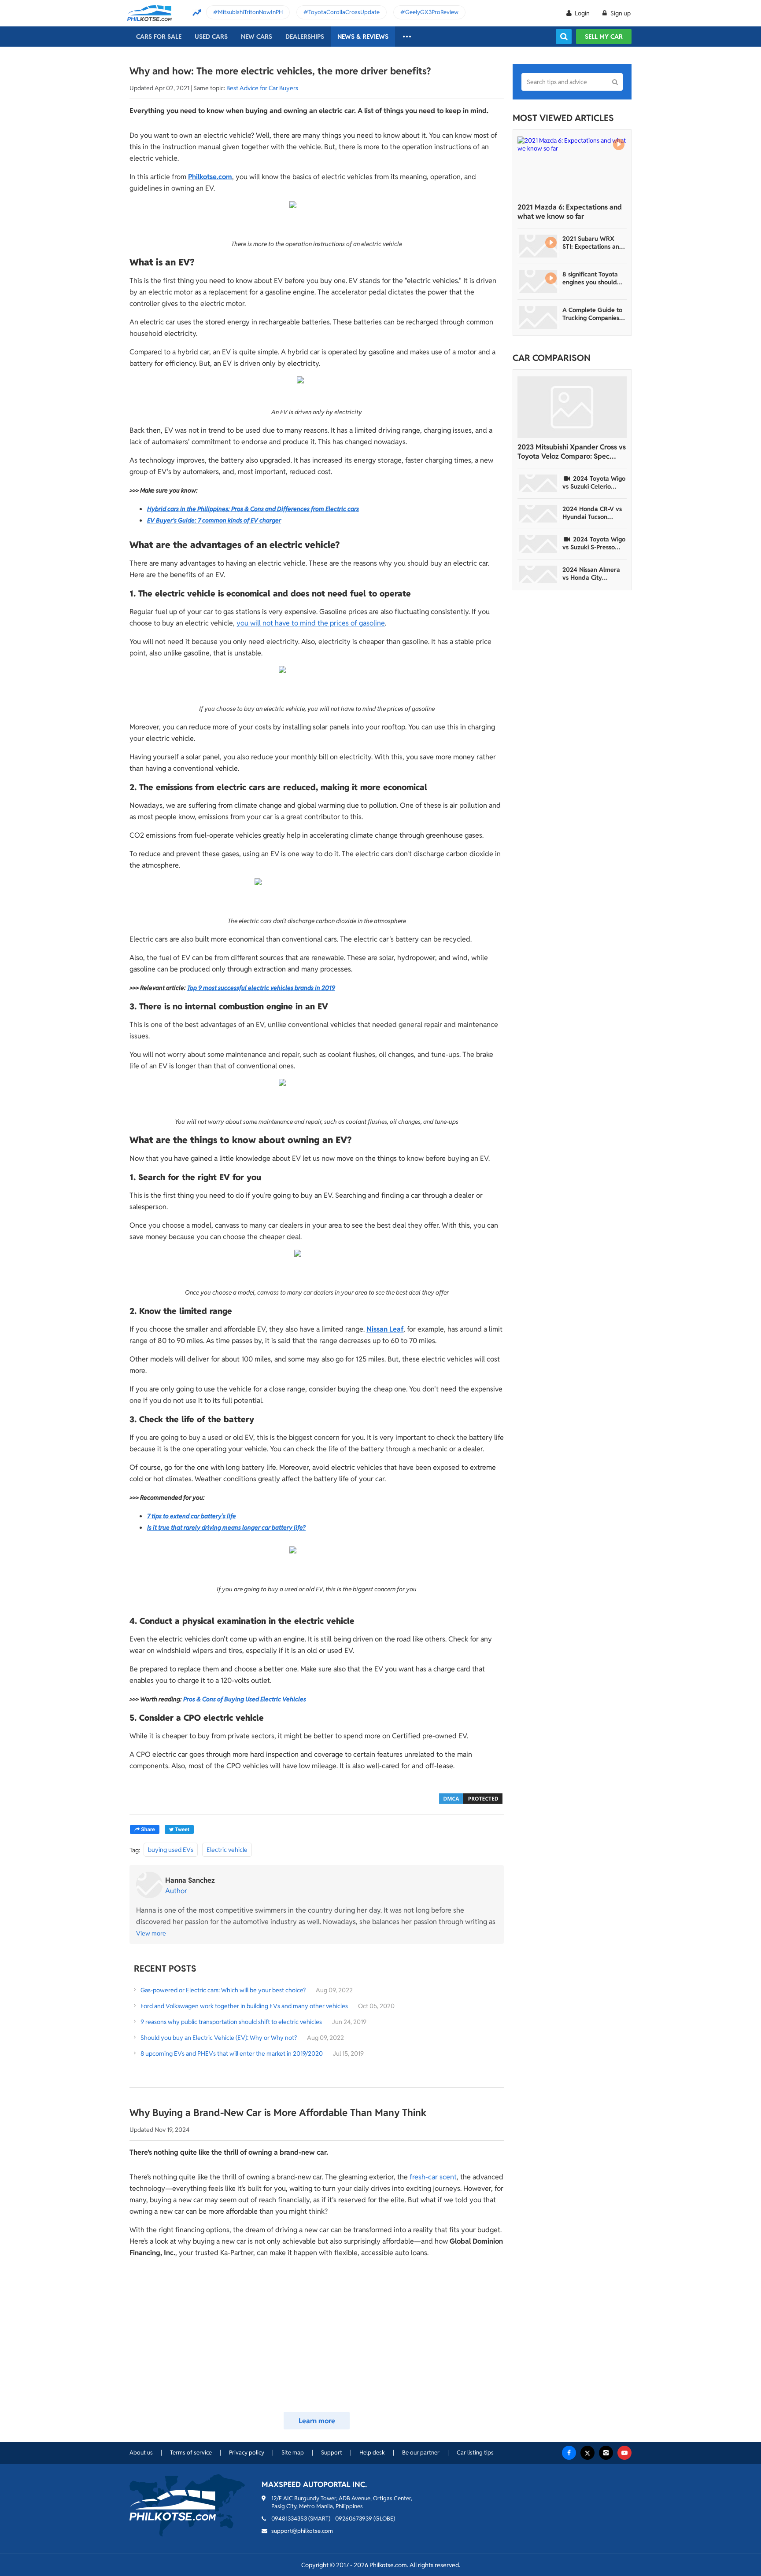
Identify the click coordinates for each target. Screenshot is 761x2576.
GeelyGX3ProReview (432, 12)
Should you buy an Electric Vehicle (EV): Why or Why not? (219, 2038)
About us (141, 2453)
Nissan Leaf (385, 1329)
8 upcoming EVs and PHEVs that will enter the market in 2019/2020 (232, 2053)
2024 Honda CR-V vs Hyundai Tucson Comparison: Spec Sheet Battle (592, 513)
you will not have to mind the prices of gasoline (311, 623)
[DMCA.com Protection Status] (471, 1798)
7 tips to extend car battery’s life (192, 1516)
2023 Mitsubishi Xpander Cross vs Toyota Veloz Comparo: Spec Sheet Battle (572, 452)
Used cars (211, 37)
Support (332, 2453)
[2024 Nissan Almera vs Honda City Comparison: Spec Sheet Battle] (538, 574)
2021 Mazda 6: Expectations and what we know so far (570, 212)
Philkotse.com (210, 177)
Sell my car (604, 37)
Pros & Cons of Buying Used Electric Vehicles (245, 1699)
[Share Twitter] (179, 1829)
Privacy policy (247, 2453)
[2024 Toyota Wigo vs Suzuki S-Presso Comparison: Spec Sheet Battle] (538, 544)
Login (582, 13)
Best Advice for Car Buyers (262, 88)
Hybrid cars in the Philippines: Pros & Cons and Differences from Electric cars (253, 509)
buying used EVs (171, 1850)
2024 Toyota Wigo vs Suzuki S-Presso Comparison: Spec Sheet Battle (594, 543)
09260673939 (354, 2519)
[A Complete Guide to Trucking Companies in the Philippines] (538, 317)
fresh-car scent (433, 2177)
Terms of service (191, 2453)
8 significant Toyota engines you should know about (590, 278)
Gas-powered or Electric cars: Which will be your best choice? (223, 1990)
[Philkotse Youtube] (624, 2453)
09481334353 (289, 2519)
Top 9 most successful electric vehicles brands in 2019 (261, 988)
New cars (257, 37)
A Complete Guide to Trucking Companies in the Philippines (594, 314)
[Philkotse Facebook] (569, 2453)
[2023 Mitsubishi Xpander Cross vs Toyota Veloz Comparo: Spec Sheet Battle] (572, 407)
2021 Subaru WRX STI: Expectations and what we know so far (593, 243)
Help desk (372, 2453)
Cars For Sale (159, 37)
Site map (293, 2453)
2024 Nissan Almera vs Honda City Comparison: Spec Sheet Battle (591, 574)
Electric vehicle (227, 1850)
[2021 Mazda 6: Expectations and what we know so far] (572, 167)
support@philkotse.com (302, 2531)
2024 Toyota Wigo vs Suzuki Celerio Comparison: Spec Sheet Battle (594, 482)
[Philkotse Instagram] (606, 2453)
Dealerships (305, 37)
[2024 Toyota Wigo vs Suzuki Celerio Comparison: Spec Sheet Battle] (538, 483)
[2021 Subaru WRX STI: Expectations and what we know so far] (538, 246)
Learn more (317, 2421)
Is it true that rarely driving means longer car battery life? (226, 1527)
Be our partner (421, 2453)
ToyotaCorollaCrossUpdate (344, 12)
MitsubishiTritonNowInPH (250, 12)
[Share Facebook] (145, 1829)
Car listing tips (475, 2453)
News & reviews (363, 37)
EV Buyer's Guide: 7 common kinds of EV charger (214, 520)
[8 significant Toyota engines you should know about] (538, 282)
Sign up (620, 13)
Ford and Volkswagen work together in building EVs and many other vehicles (244, 2006)
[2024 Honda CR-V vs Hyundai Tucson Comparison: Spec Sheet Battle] (538, 514)
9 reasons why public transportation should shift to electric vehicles (231, 2022)
